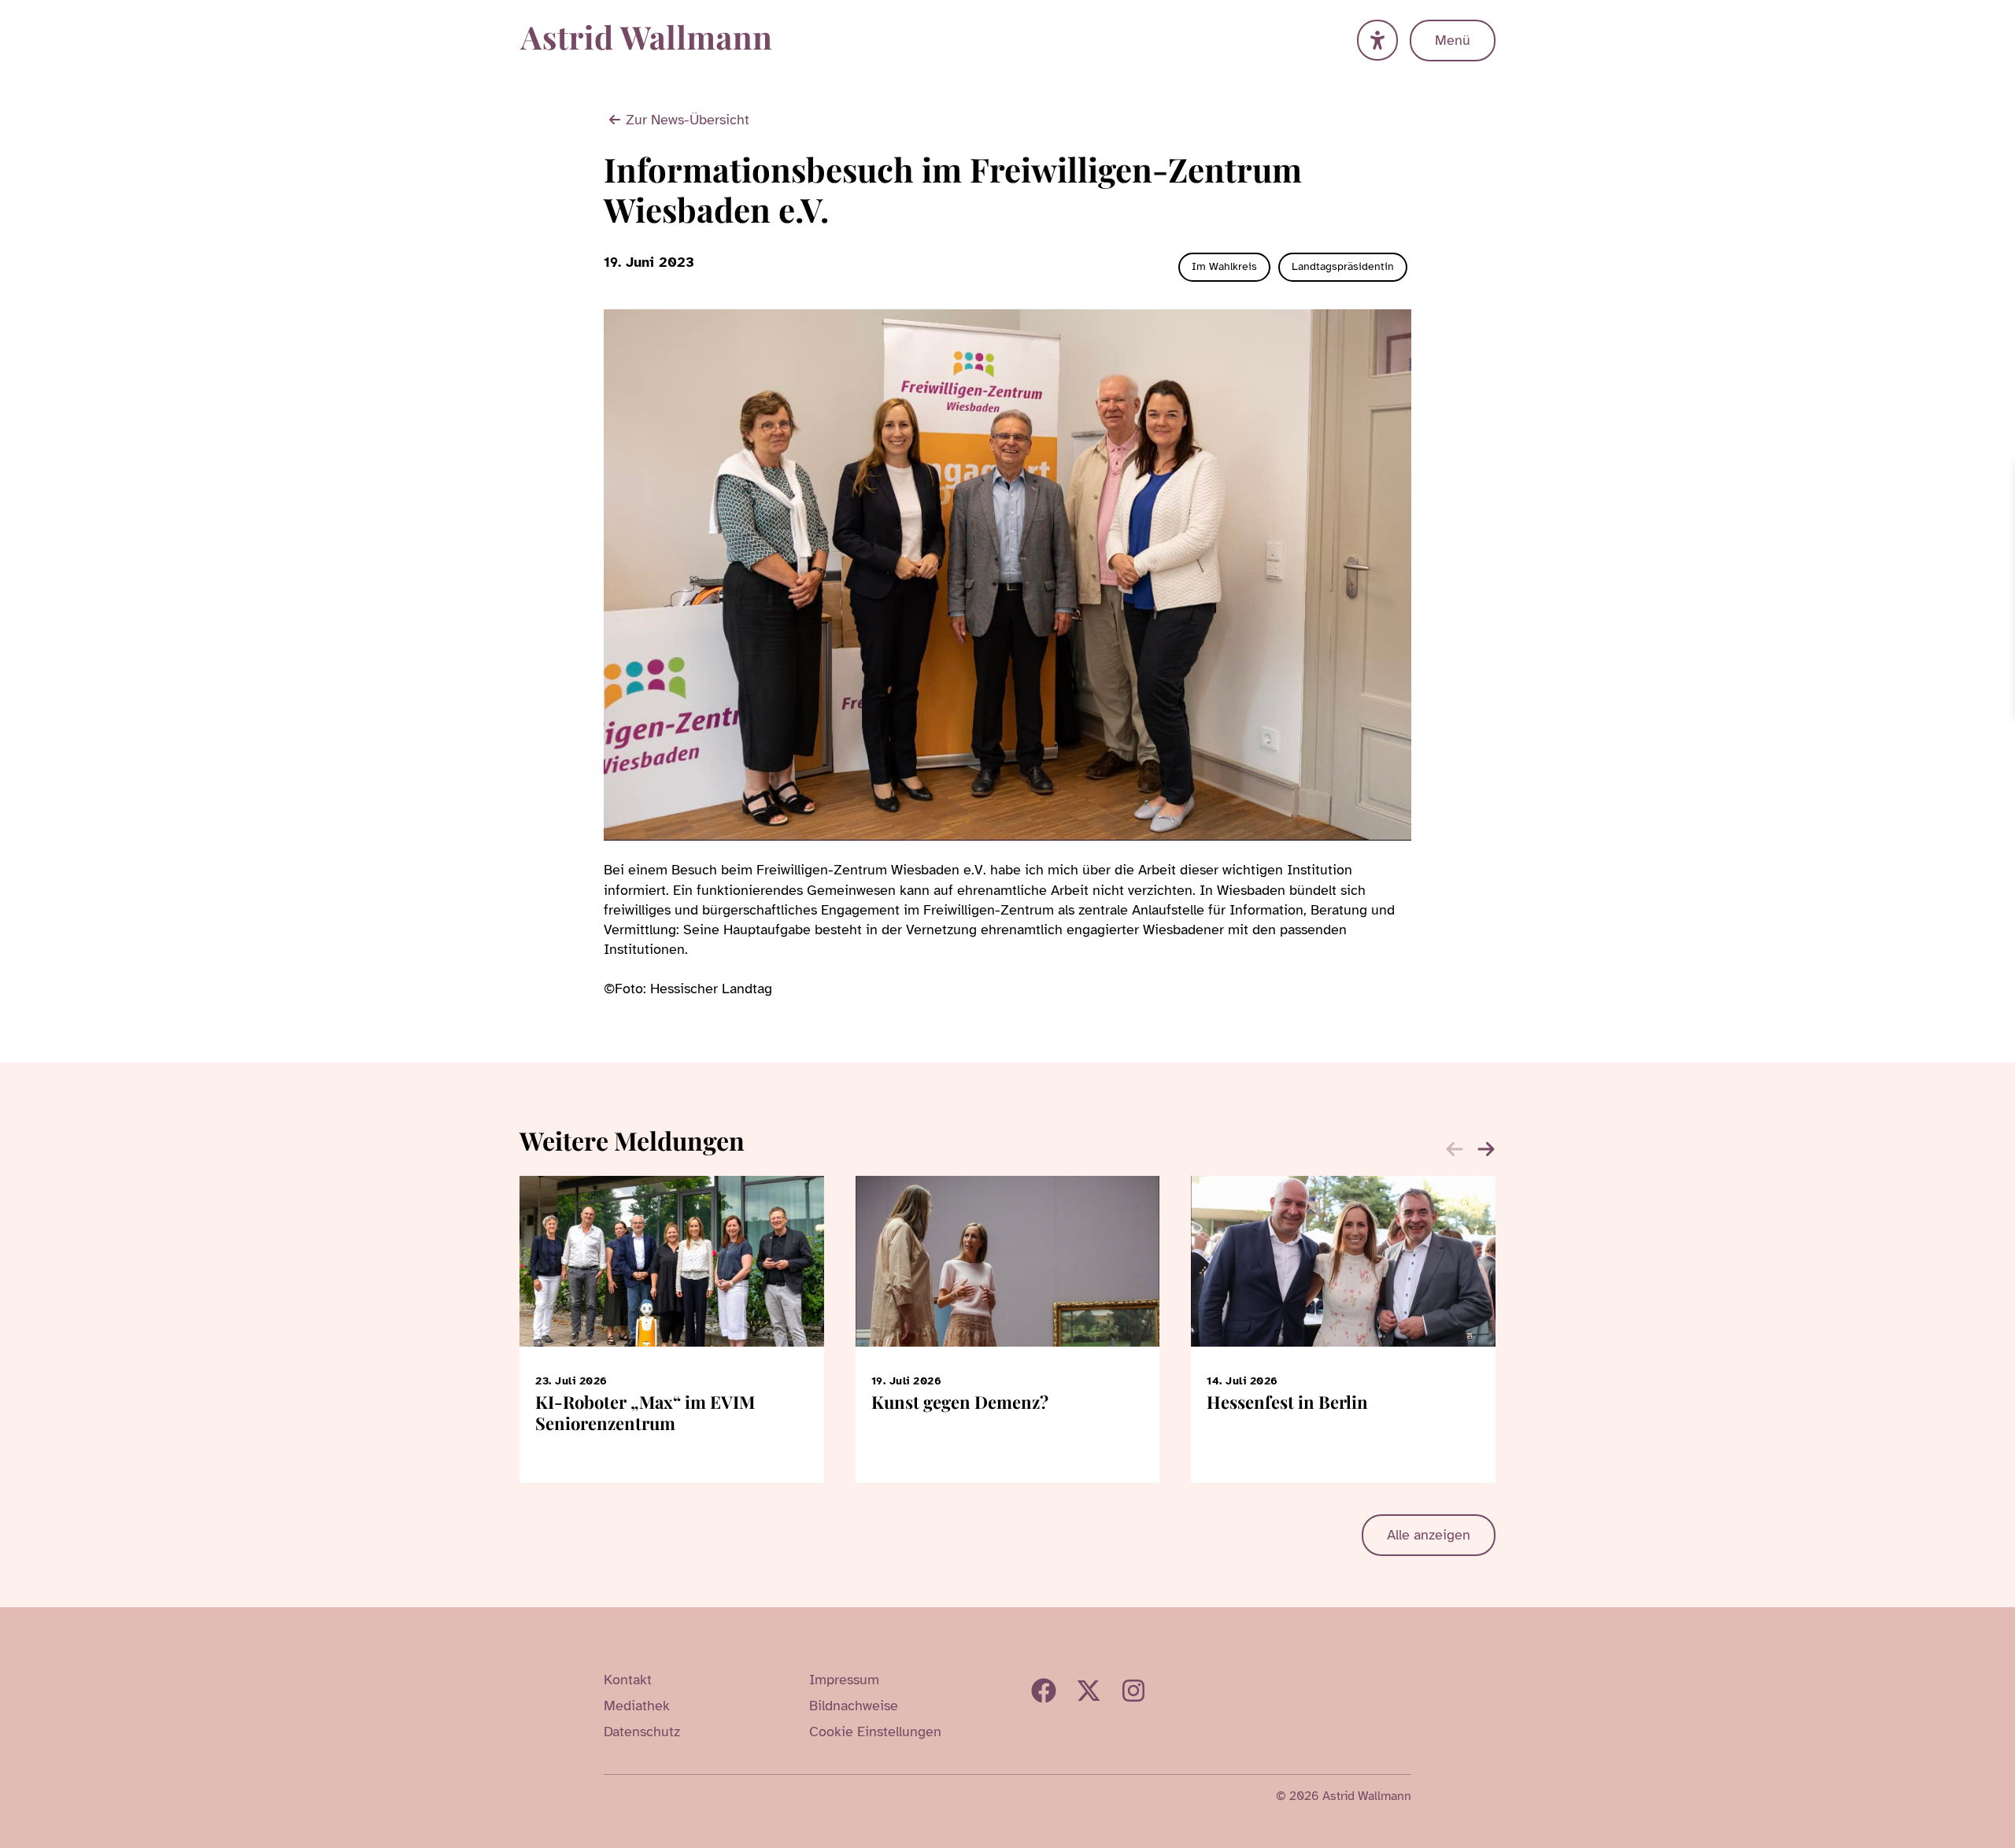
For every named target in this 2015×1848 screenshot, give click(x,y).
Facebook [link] (1044, 1691)
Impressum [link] (844, 1680)
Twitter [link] (1089, 1691)
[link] (2001, 476)
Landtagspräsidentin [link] (1343, 266)
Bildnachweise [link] (854, 1706)
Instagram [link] (1133, 1691)
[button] (1486, 1149)
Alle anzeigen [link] (1429, 1535)
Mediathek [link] (637, 1706)
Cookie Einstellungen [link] (875, 1732)
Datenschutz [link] (642, 1732)
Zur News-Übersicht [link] (688, 120)
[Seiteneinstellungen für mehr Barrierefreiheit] (1377, 40)
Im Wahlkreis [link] (1224, 266)
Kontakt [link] (628, 1680)
